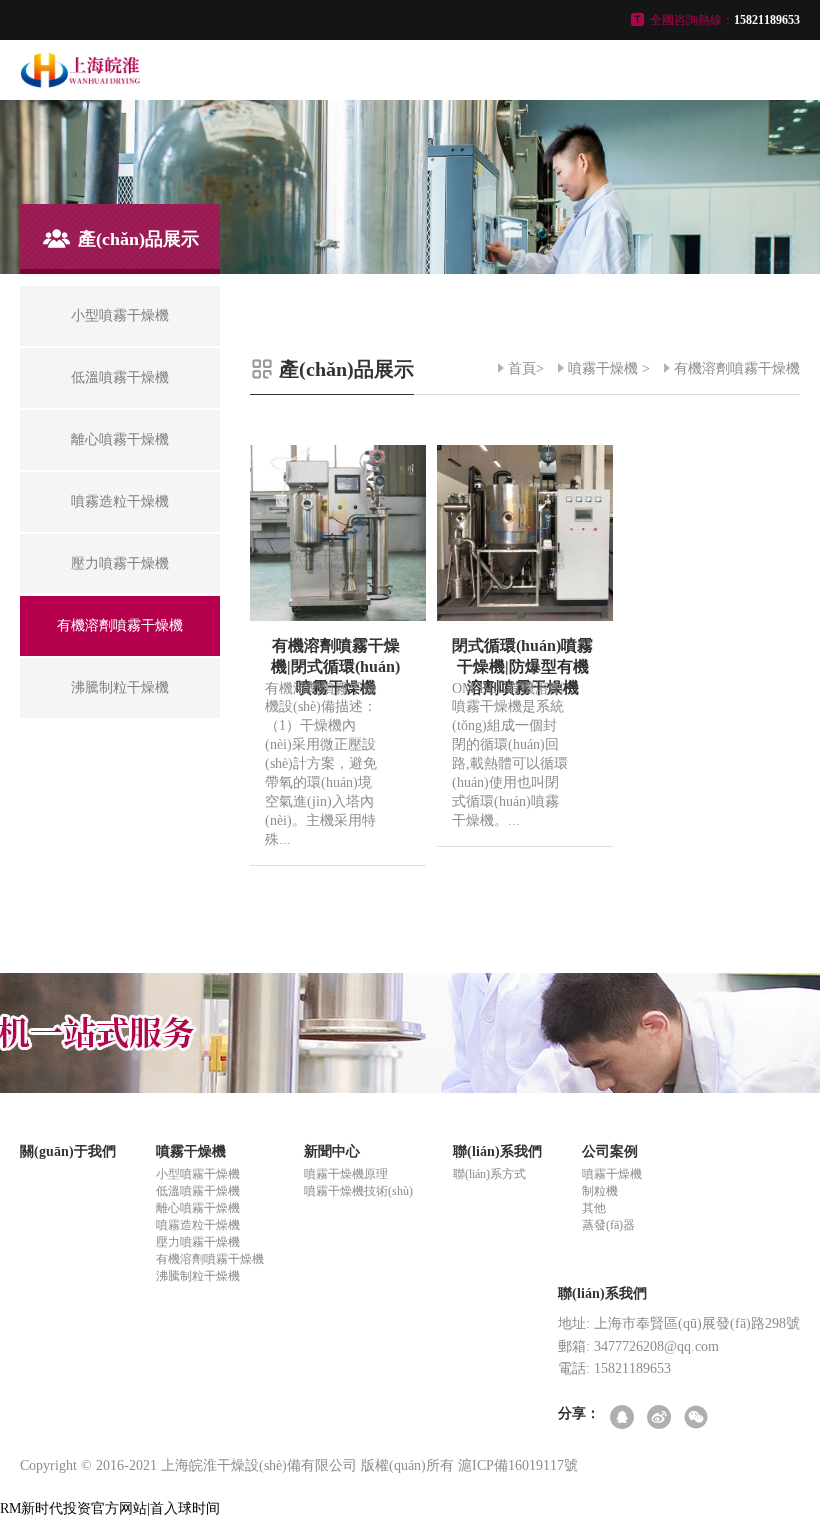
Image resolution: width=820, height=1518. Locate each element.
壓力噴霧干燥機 (198, 1242)
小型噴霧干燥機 (198, 1174)
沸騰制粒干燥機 (198, 1276)
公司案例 (610, 1151)
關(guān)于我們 (68, 1151)
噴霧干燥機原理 (346, 1174)
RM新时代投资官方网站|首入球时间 (110, 1508)
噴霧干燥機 (603, 368)
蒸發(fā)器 (608, 1225)
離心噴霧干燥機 (198, 1208)
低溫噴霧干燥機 (198, 1191)
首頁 (522, 368)
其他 (594, 1208)
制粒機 (600, 1191)
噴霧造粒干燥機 (198, 1225)
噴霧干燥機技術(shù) (358, 1191)
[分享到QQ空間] (623, 1418)
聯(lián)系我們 (497, 1151)
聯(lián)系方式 (489, 1174)
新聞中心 (332, 1151)
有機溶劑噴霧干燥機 (737, 368)
